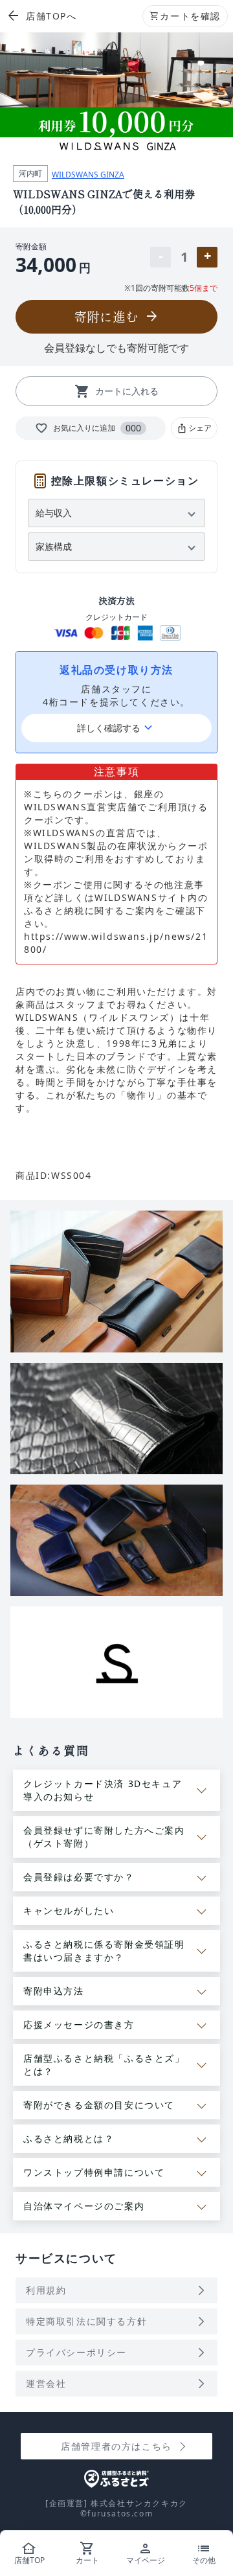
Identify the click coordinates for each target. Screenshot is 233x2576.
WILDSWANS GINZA (88, 175)
